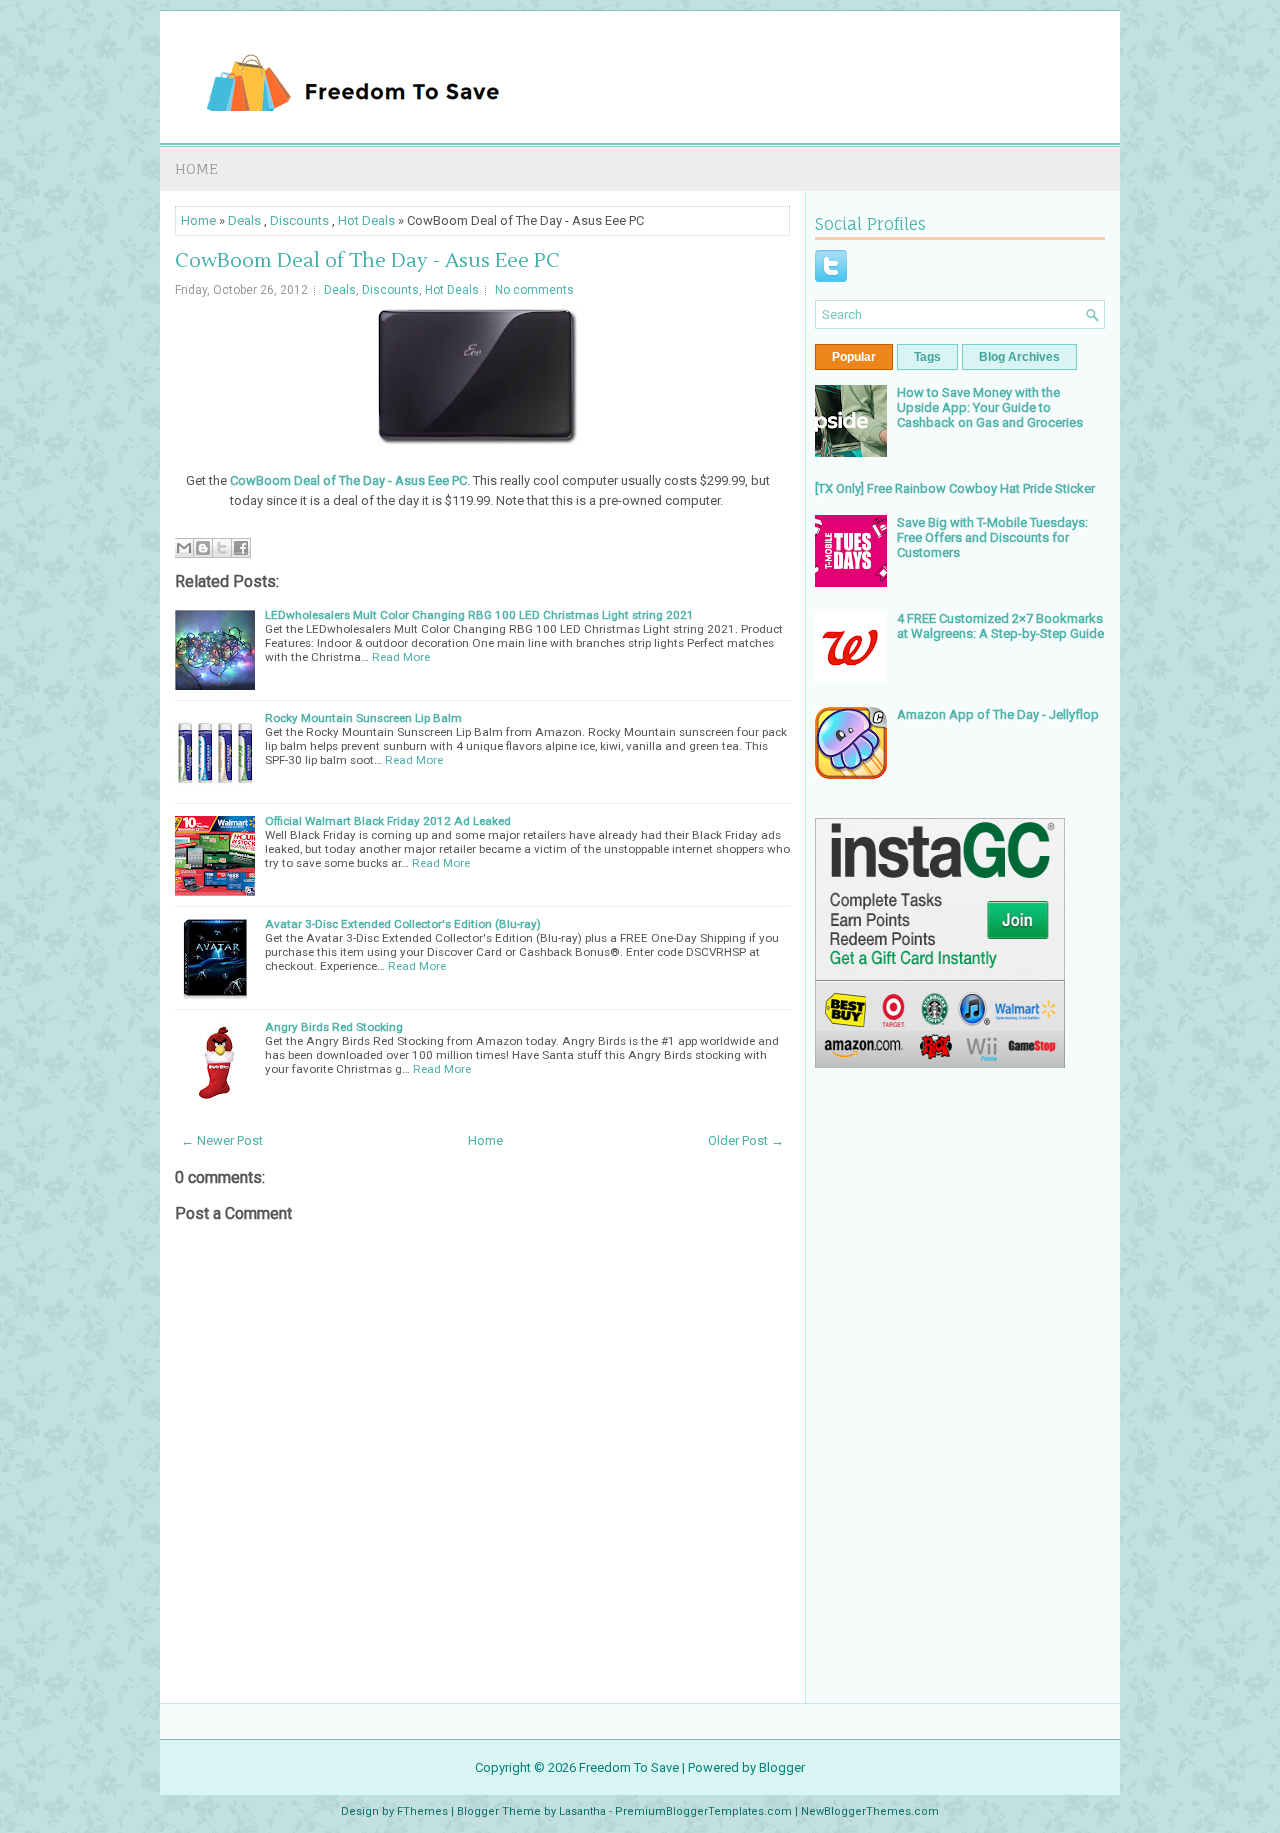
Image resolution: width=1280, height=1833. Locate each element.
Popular (854, 357)
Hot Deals (366, 220)
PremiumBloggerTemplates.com (703, 1811)
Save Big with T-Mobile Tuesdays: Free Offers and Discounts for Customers (992, 537)
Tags (927, 357)
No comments (534, 290)
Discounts (299, 220)
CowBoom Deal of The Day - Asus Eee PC (367, 261)
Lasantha (582, 1811)
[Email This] (184, 548)
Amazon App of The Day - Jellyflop (998, 714)
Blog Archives (1019, 357)
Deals (244, 220)
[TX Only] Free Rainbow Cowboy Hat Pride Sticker (955, 488)
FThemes (422, 1811)
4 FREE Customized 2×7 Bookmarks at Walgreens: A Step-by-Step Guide (1000, 626)
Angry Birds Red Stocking (334, 1027)
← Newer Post (222, 1140)
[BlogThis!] (203, 548)
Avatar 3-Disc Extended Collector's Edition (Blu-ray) (403, 924)
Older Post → (746, 1140)
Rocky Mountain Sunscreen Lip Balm (363, 718)
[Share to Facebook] (241, 548)
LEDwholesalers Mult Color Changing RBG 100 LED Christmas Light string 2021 (479, 615)
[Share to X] (222, 548)
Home (196, 168)
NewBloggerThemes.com (870, 1811)
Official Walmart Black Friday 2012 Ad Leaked (388, 821)
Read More (401, 657)
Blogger (782, 1767)
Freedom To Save (629, 1767)
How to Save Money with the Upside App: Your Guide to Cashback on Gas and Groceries (990, 407)
